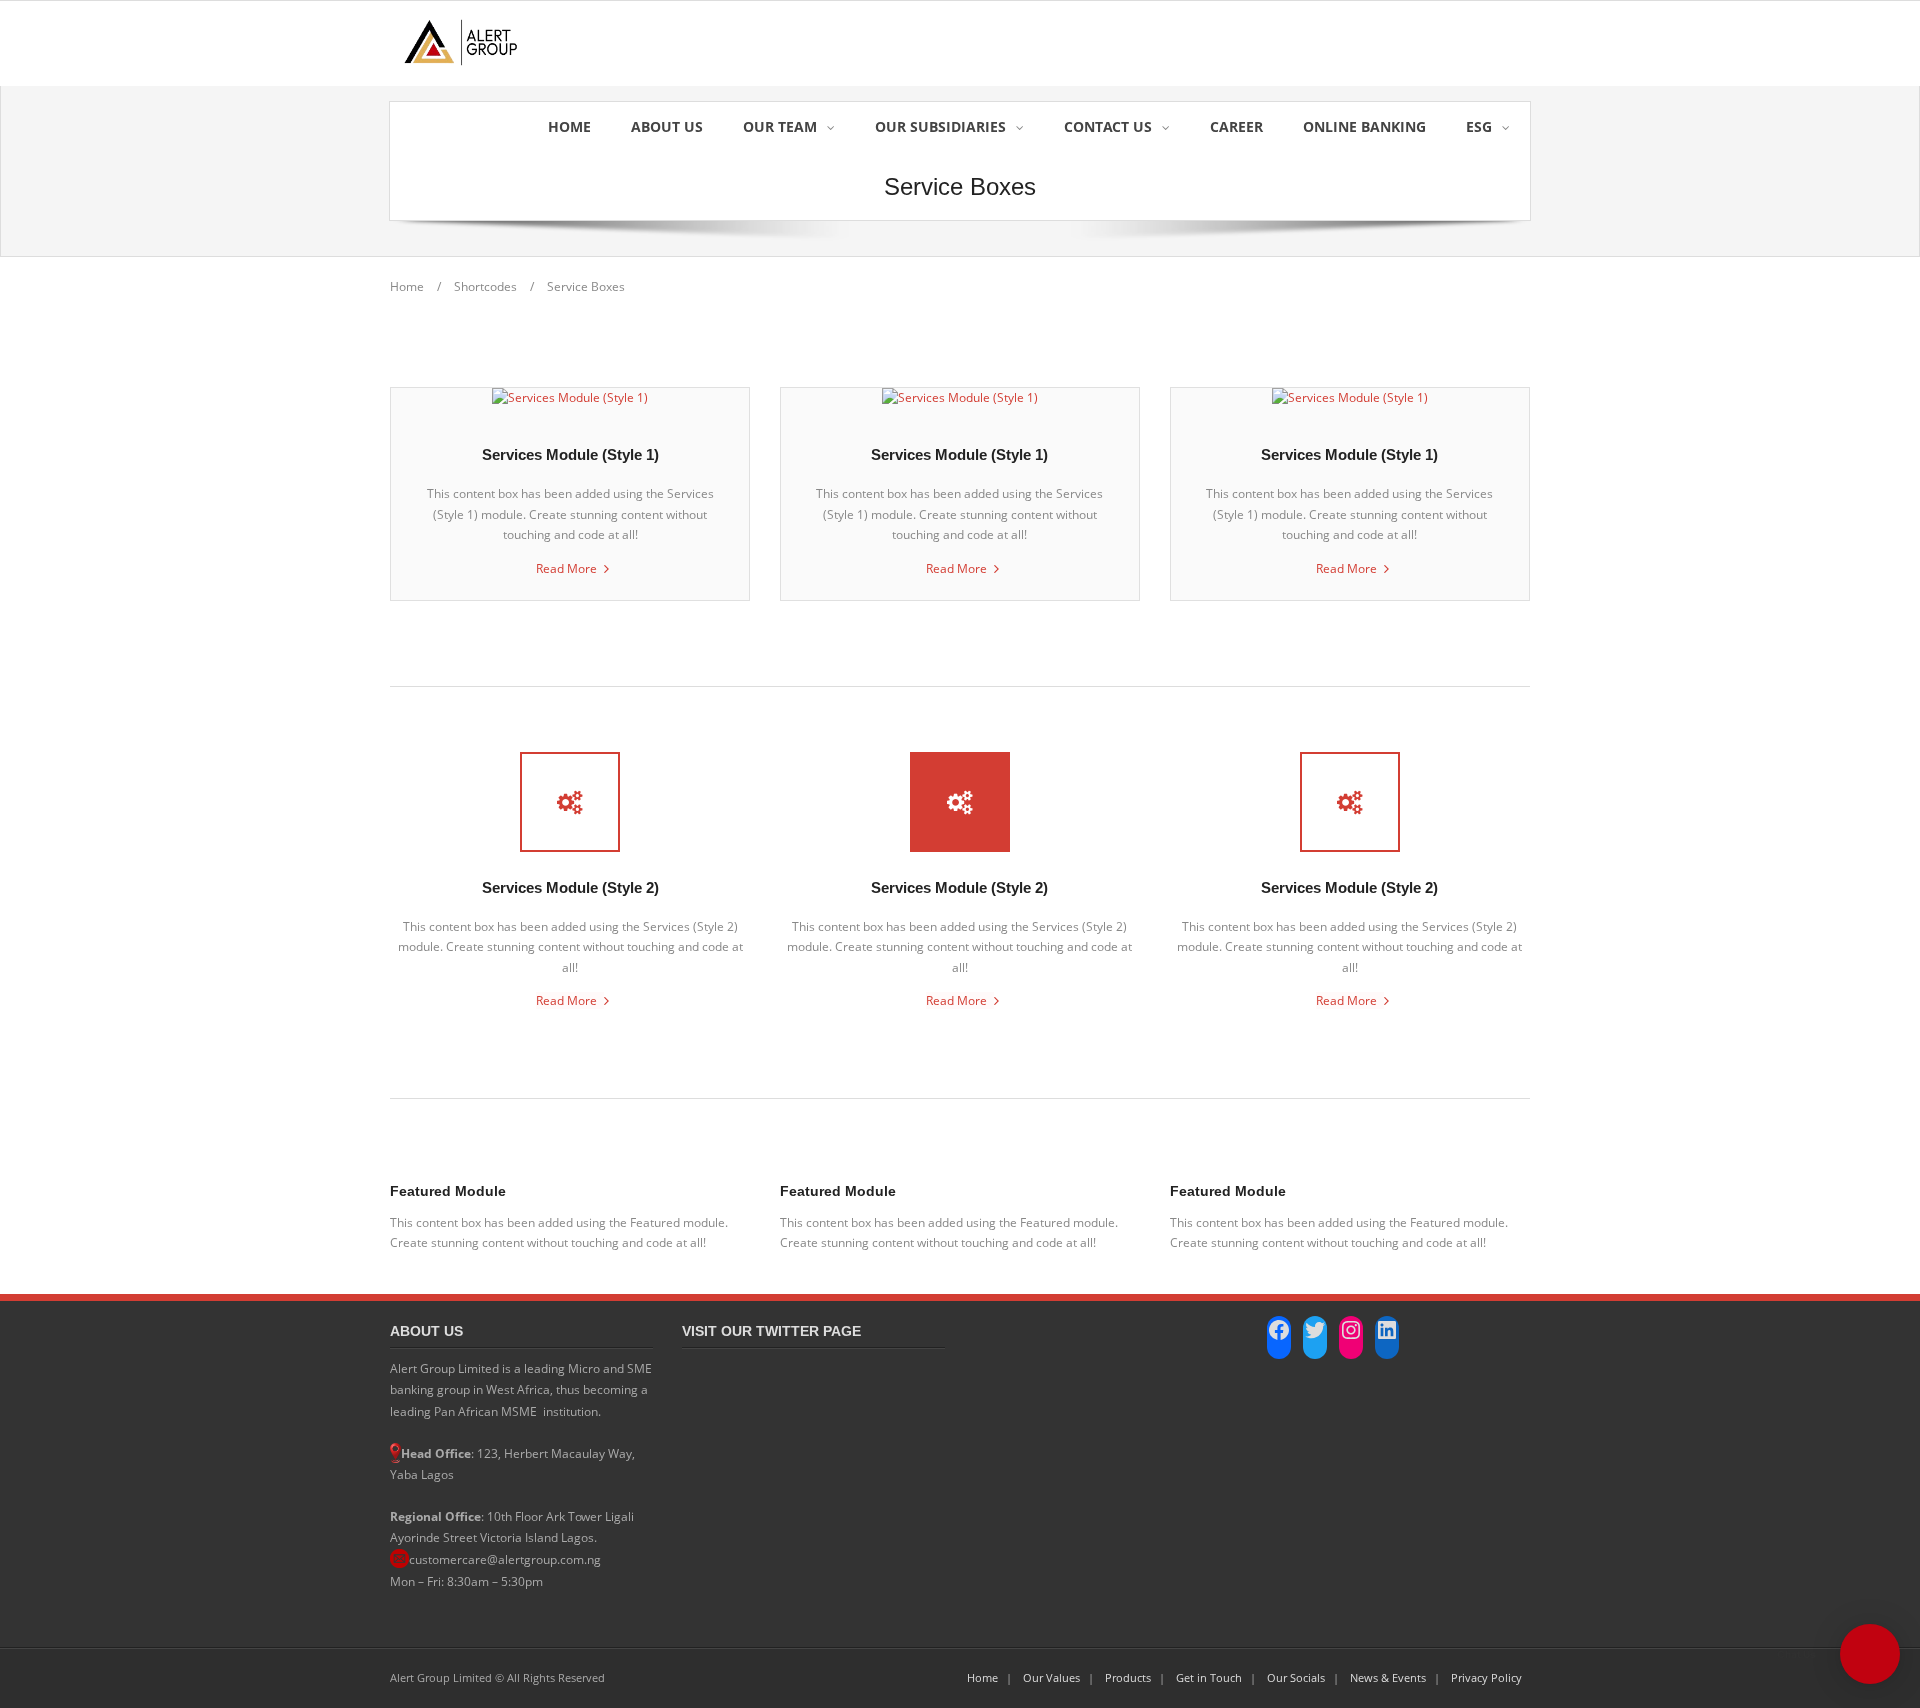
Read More (566, 568)
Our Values (1051, 1677)
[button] (1870, 1654)
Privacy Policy (1486, 1677)
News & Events (1388, 1677)
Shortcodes (485, 286)
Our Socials (1296, 1677)
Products (1128, 1677)
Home (407, 286)
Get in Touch (1209, 1677)
